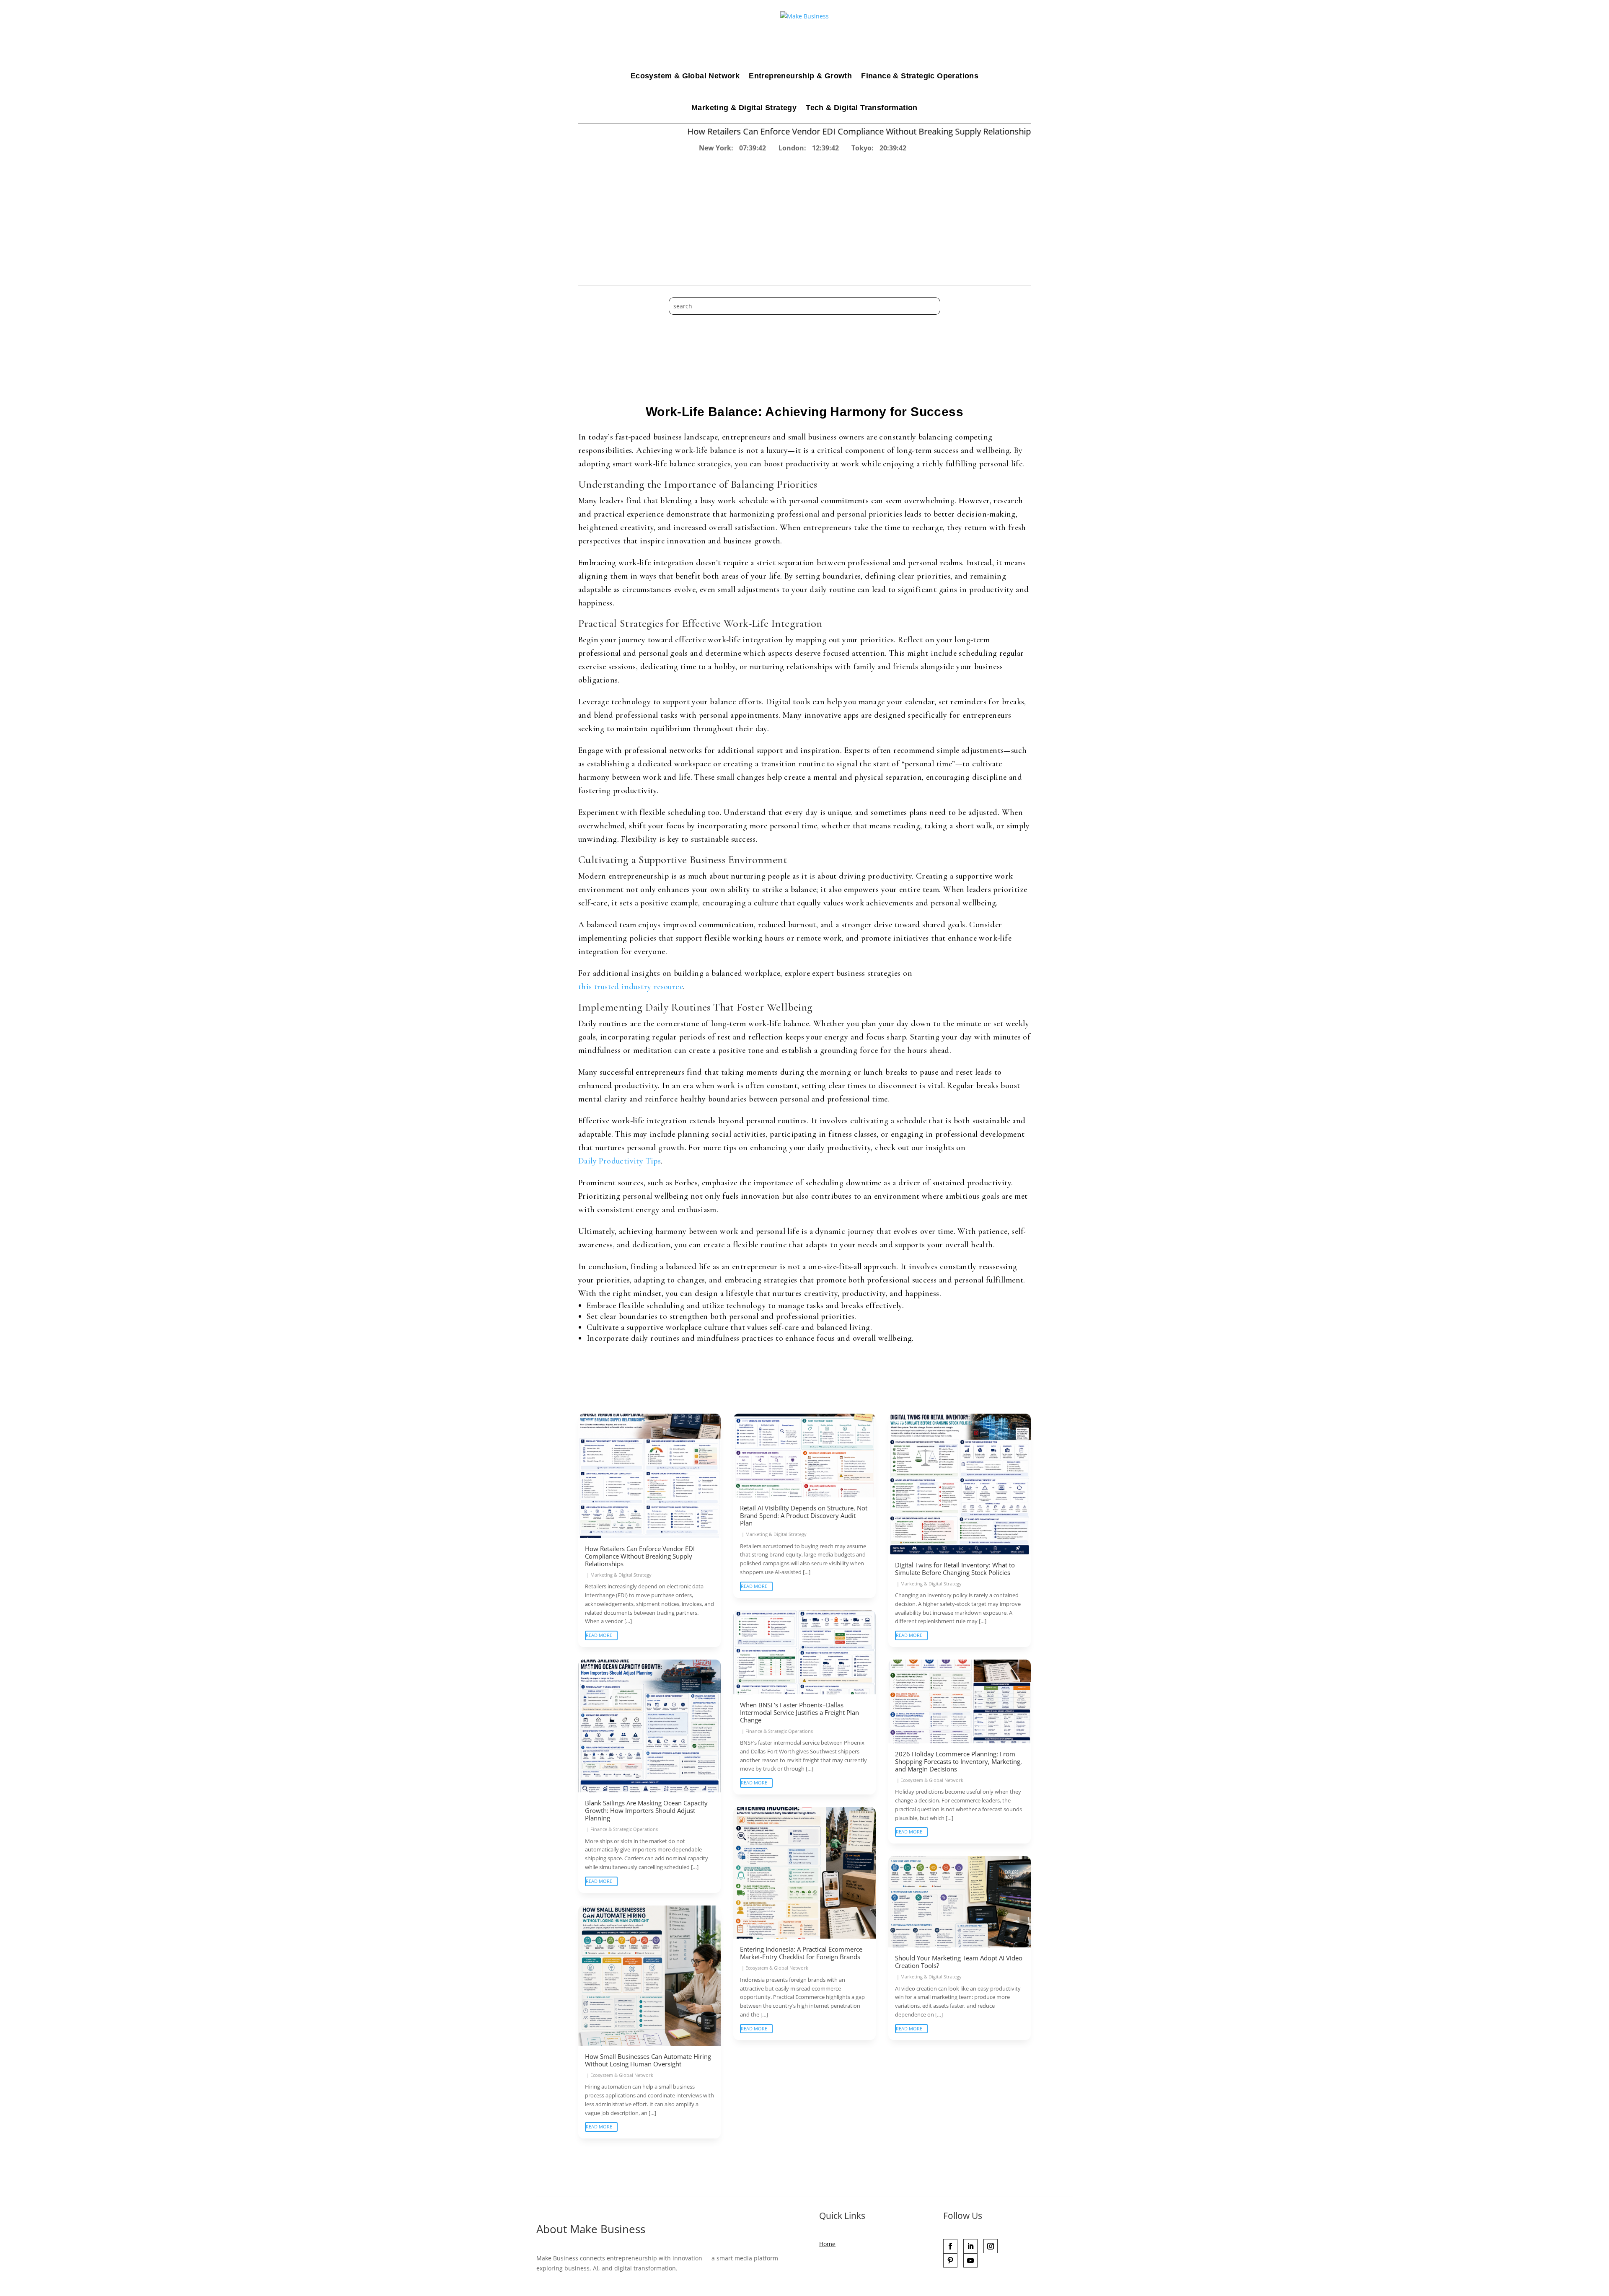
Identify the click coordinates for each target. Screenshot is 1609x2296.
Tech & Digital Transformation (862, 108)
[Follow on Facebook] (950, 2246)
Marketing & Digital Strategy (744, 108)
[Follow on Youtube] (970, 2260)
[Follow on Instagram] (991, 2246)
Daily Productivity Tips (620, 1161)
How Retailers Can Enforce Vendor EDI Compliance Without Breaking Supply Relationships (675, 131)
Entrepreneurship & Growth (800, 76)
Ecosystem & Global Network (685, 76)
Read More (599, 1635)
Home (827, 2244)
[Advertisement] (804, 216)
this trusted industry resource (631, 987)
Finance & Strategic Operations (920, 76)
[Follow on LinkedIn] (970, 2246)
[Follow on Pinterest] (950, 2260)
